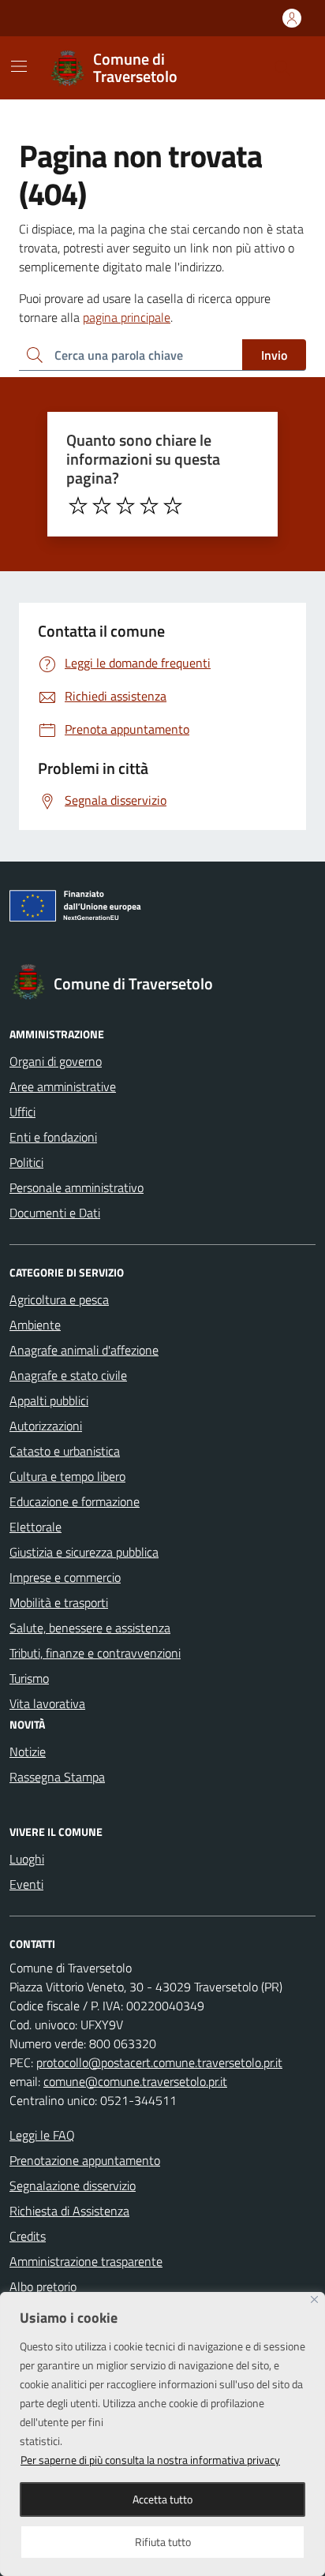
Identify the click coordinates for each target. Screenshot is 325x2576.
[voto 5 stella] (173, 506)
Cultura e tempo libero (67, 1476)
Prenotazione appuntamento (85, 2160)
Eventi (26, 1884)
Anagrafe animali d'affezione (84, 1350)
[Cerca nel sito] (282, 68)
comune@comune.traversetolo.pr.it (135, 2081)
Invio (274, 355)
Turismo (29, 1678)
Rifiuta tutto (163, 2542)
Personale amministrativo (77, 1187)
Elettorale (35, 1527)
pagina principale (127, 317)
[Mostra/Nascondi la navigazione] (19, 66)
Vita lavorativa (47, 1703)
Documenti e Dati (55, 1213)
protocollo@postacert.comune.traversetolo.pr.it (159, 2062)
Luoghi (27, 1859)
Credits (28, 2236)
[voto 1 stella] (78, 506)
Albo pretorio (43, 2286)
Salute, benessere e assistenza (90, 1628)
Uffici (22, 1112)
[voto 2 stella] (102, 506)
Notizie (28, 1752)
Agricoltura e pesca (59, 1299)
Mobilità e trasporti (59, 1602)
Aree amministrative (63, 1086)
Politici (26, 1162)
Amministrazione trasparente (86, 2261)
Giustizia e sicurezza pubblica (84, 1552)
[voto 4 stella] (149, 506)
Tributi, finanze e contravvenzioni (95, 1653)
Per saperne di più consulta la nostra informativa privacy (150, 2460)
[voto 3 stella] (125, 506)
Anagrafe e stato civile (68, 1375)
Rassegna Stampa (57, 1777)
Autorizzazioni (46, 1426)
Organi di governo (56, 1061)
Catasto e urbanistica (65, 1451)
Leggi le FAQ (42, 2135)
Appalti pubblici (49, 1400)
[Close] (314, 2299)
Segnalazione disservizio (73, 2185)
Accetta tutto (162, 2499)
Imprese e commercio (65, 1577)
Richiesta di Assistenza (69, 2211)
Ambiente (35, 1325)
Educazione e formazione (75, 1501)
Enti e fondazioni (53, 1137)
